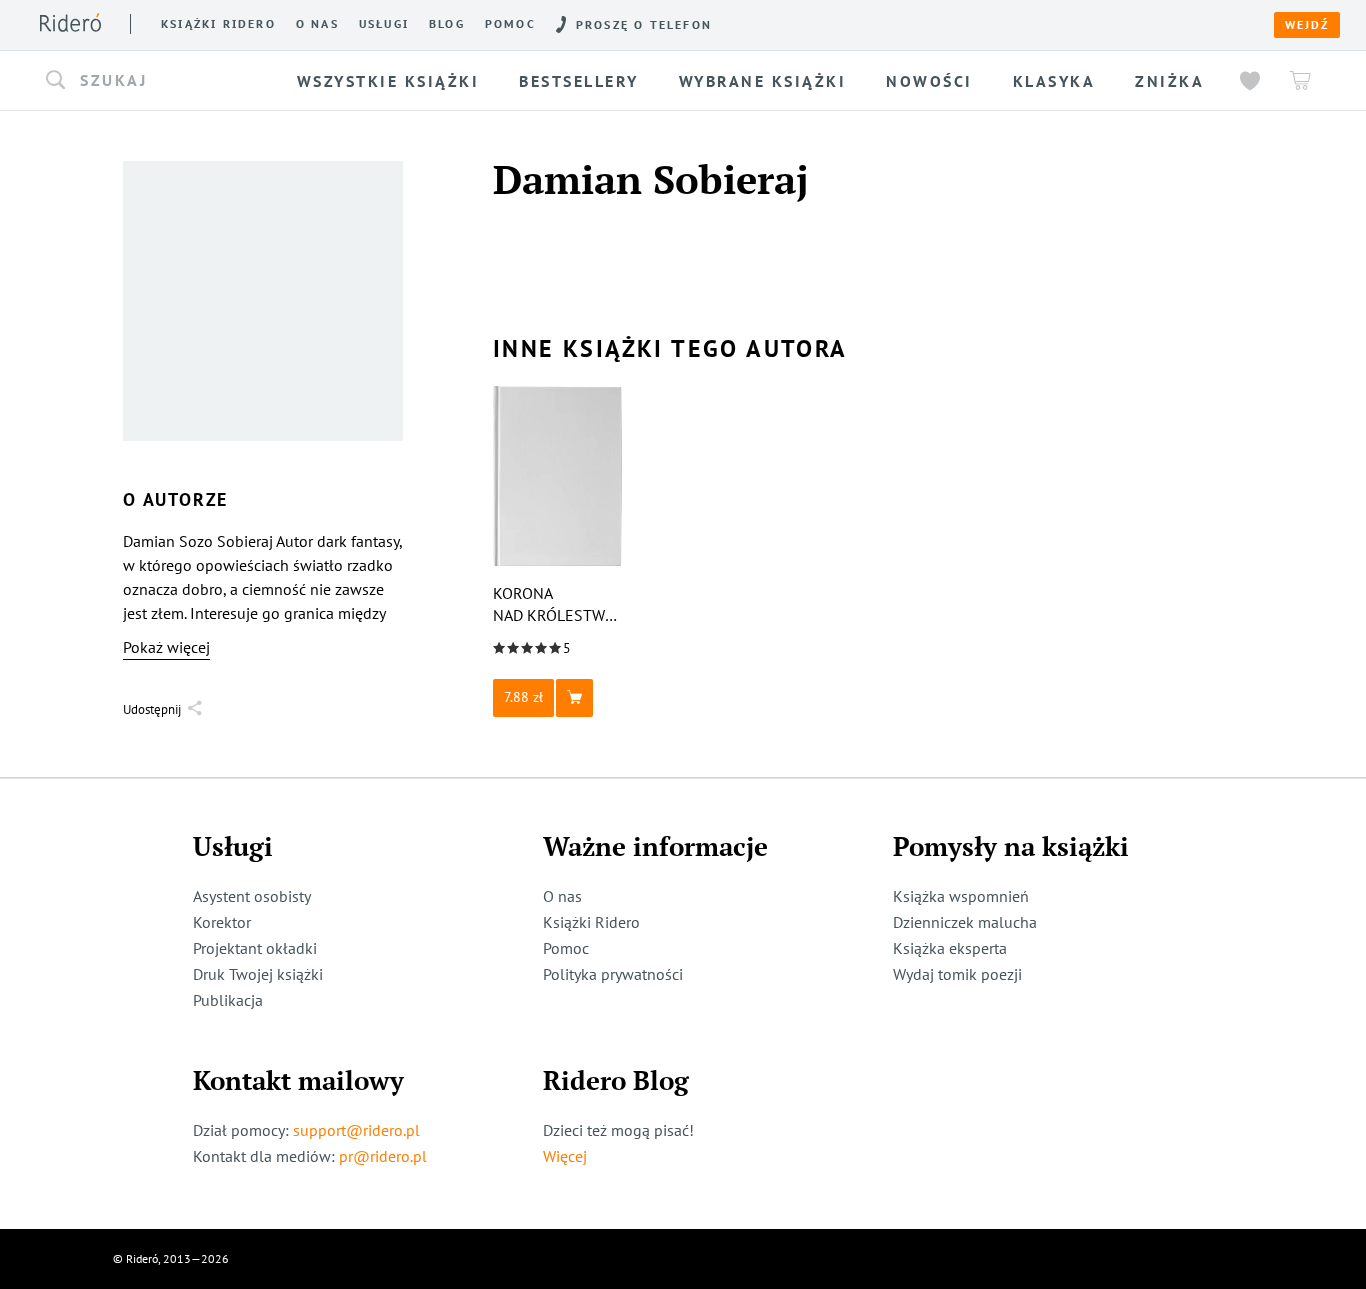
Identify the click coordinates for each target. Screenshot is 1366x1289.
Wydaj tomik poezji (957, 974)
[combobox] (161, 81)
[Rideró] (70, 22)
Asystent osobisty (252, 896)
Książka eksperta (950, 948)
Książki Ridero (591, 922)
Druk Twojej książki (258, 974)
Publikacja (228, 1000)
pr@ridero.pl (383, 1156)
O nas (317, 24)
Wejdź (1307, 25)
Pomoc (510, 24)
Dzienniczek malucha (965, 922)
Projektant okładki (255, 948)
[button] (161, 81)
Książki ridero (218, 24)
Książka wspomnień (961, 896)
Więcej (565, 1156)
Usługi (384, 24)
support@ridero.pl (356, 1130)
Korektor (222, 922)
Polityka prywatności (613, 974)
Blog (447, 24)
